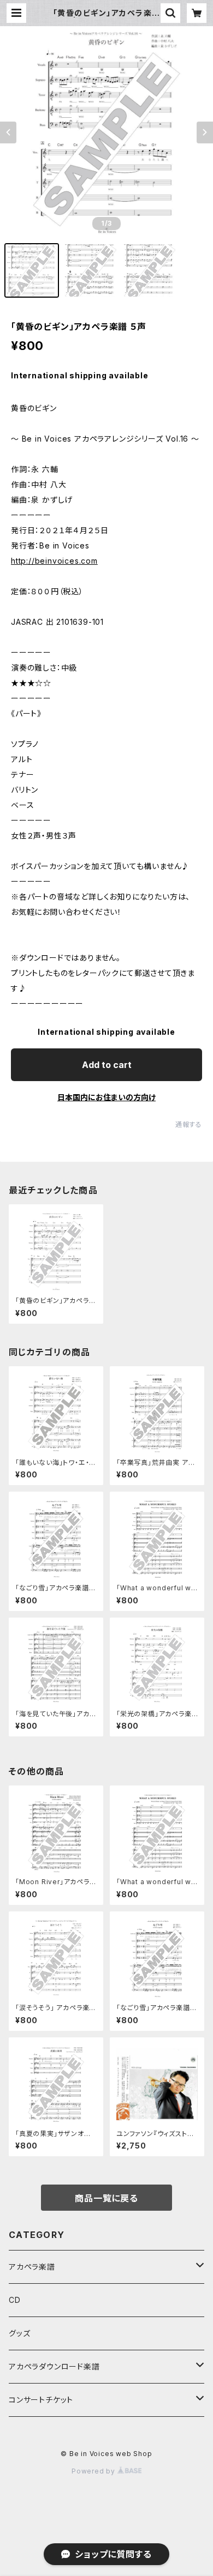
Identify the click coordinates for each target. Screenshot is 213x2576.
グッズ (19, 2333)
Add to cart (107, 1065)
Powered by (94, 2471)
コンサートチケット (41, 2400)
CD (15, 2300)
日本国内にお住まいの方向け (106, 1097)
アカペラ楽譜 (32, 2267)
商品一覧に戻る (106, 2198)
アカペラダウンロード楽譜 (54, 2366)
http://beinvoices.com (54, 561)
